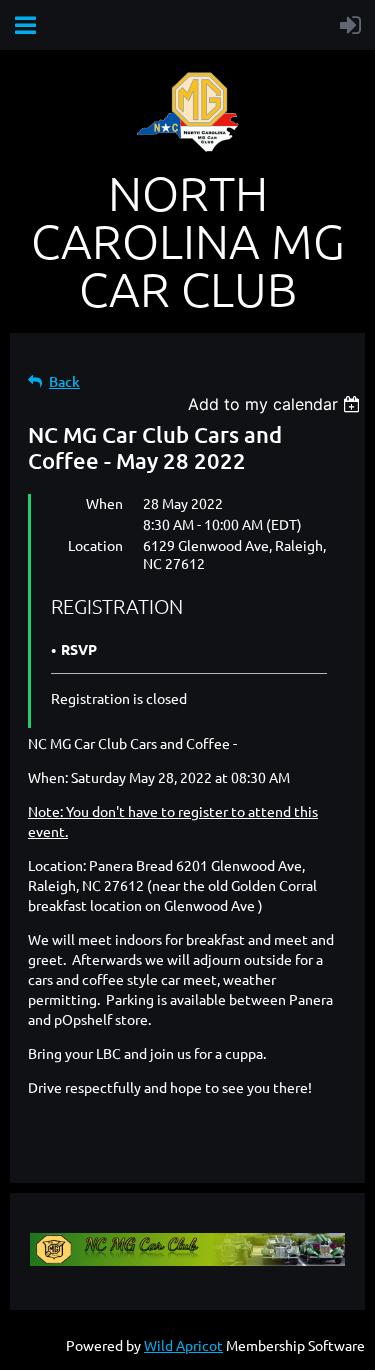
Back (64, 381)
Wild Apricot (183, 1345)
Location (95, 545)
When (104, 503)
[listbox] (276, 404)
